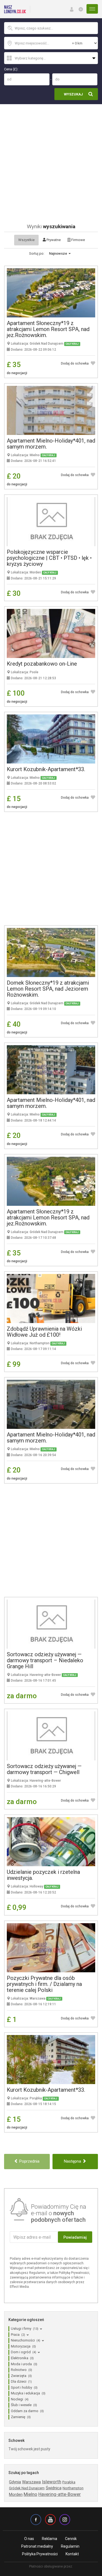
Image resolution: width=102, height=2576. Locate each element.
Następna (73, 2161)
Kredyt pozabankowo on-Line (42, 664)
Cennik (71, 2539)
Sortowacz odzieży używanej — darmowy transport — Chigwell (44, 1769)
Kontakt (72, 2554)
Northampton (73, 2488)
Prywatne (53, 240)
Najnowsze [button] (58, 253)
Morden (16, 2494)
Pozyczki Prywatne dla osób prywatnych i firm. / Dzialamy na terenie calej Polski (44, 1984)
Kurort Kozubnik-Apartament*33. (46, 769)
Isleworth (52, 2482)
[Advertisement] (51, 158)
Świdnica (54, 2488)
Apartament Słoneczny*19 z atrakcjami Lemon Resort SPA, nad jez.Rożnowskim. (48, 329)
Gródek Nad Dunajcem (27, 2488)
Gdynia (15, 2482)
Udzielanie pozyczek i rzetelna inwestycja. (43, 1875)
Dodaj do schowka (75, 363)
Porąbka (69, 2482)
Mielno (30, 2494)
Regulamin (70, 2546)
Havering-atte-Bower (60, 2494)
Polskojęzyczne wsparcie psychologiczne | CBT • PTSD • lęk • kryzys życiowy (49, 558)
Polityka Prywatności (40, 2554)
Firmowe (78, 240)
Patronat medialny (37, 2546)
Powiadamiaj (75, 2237)
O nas (29, 2539)
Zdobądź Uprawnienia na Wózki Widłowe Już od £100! (44, 1332)
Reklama (50, 2539)
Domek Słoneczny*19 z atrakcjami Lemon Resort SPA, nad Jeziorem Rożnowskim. (48, 989)
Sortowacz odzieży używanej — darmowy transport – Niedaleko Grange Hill (45, 1660)
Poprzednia (29, 2161)
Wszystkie (26, 240)
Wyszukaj (73, 94)
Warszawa (31, 2482)
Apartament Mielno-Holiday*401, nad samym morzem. (51, 444)
